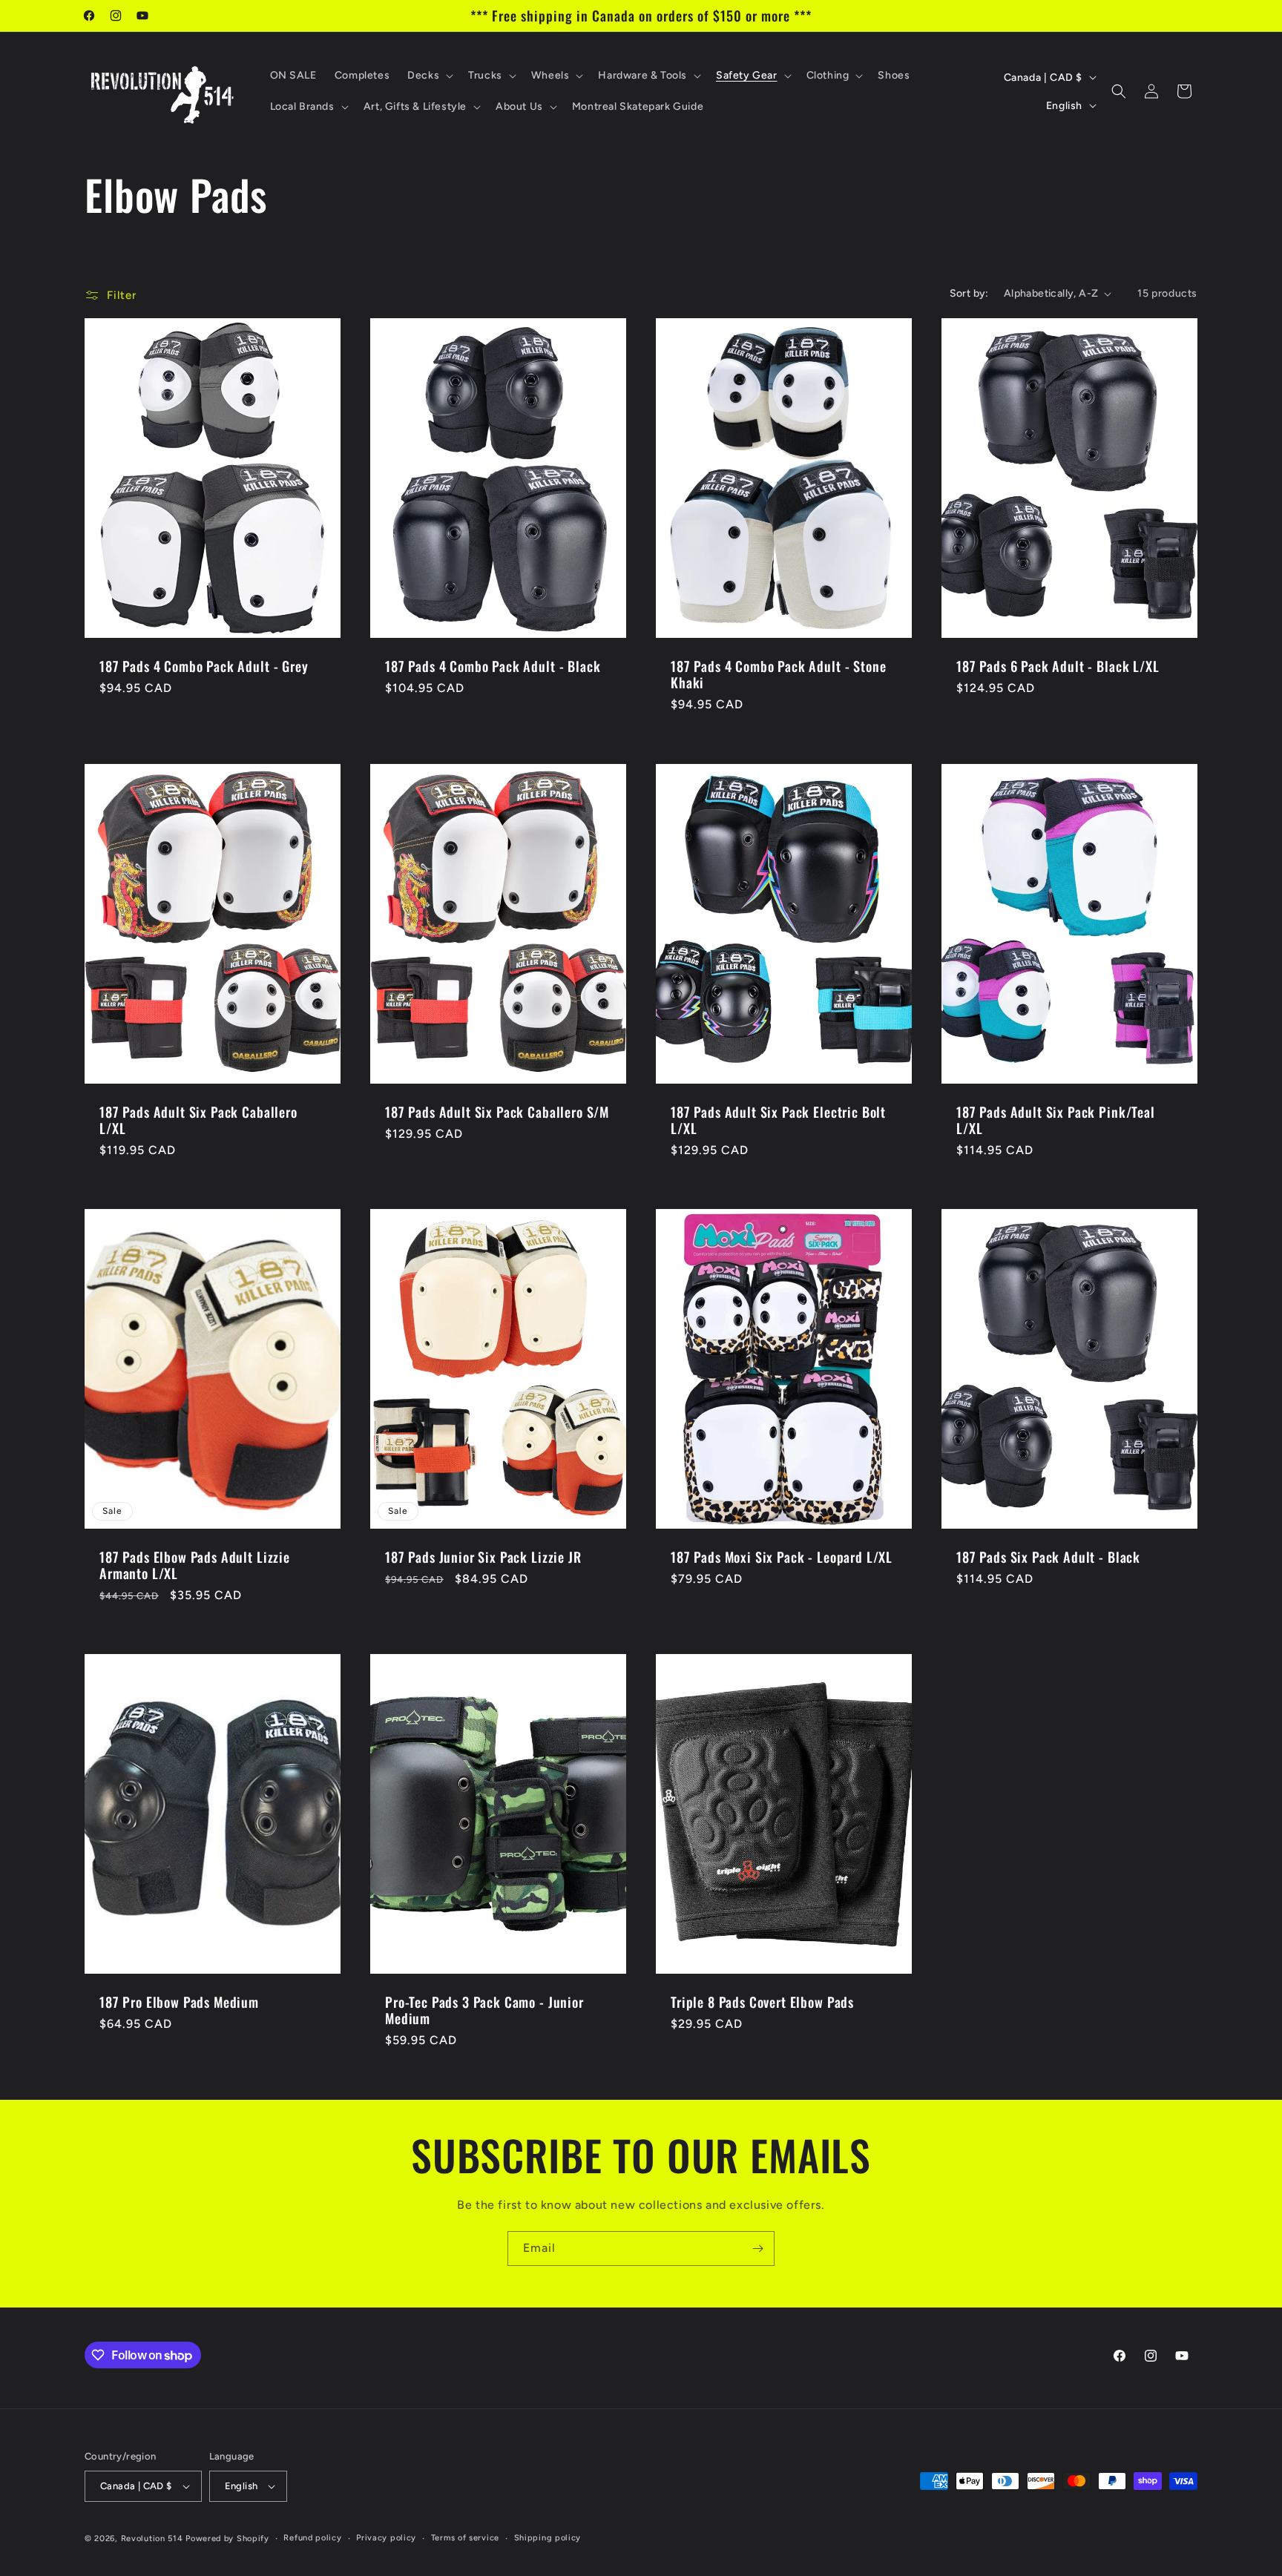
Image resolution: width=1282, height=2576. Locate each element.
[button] (429, 76)
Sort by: (969, 293)
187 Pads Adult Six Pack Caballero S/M (497, 1112)
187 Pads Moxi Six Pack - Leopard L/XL (782, 1557)
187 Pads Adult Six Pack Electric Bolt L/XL (778, 1120)
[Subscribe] (757, 2249)
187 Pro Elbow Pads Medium (179, 2003)
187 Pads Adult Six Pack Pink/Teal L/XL (1056, 1120)
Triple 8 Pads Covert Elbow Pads (762, 2003)
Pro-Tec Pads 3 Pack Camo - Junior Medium (484, 2011)
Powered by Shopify (227, 2539)
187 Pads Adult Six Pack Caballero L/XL (198, 1120)
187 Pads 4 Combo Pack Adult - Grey (204, 666)
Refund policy (312, 2538)
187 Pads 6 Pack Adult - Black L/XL (1058, 666)
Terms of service (465, 2538)
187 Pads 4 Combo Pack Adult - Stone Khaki (778, 674)
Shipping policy (548, 2538)
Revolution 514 (152, 2539)
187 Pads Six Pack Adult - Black (1048, 1557)
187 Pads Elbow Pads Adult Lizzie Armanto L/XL (195, 1565)
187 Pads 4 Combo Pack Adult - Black (493, 666)
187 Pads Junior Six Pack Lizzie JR (483, 1557)
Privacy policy (386, 2538)
